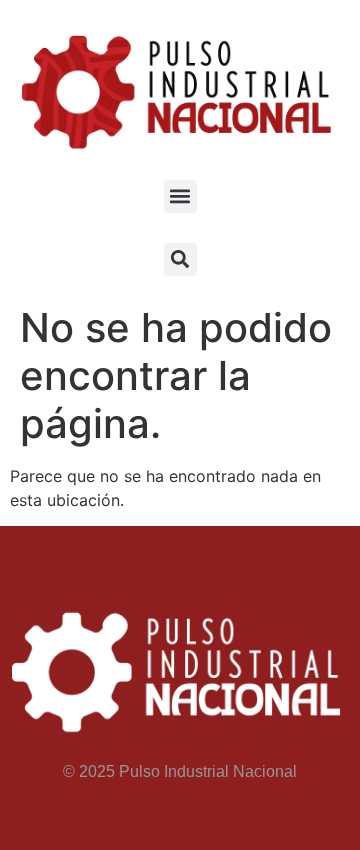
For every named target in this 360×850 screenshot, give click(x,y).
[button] (180, 196)
